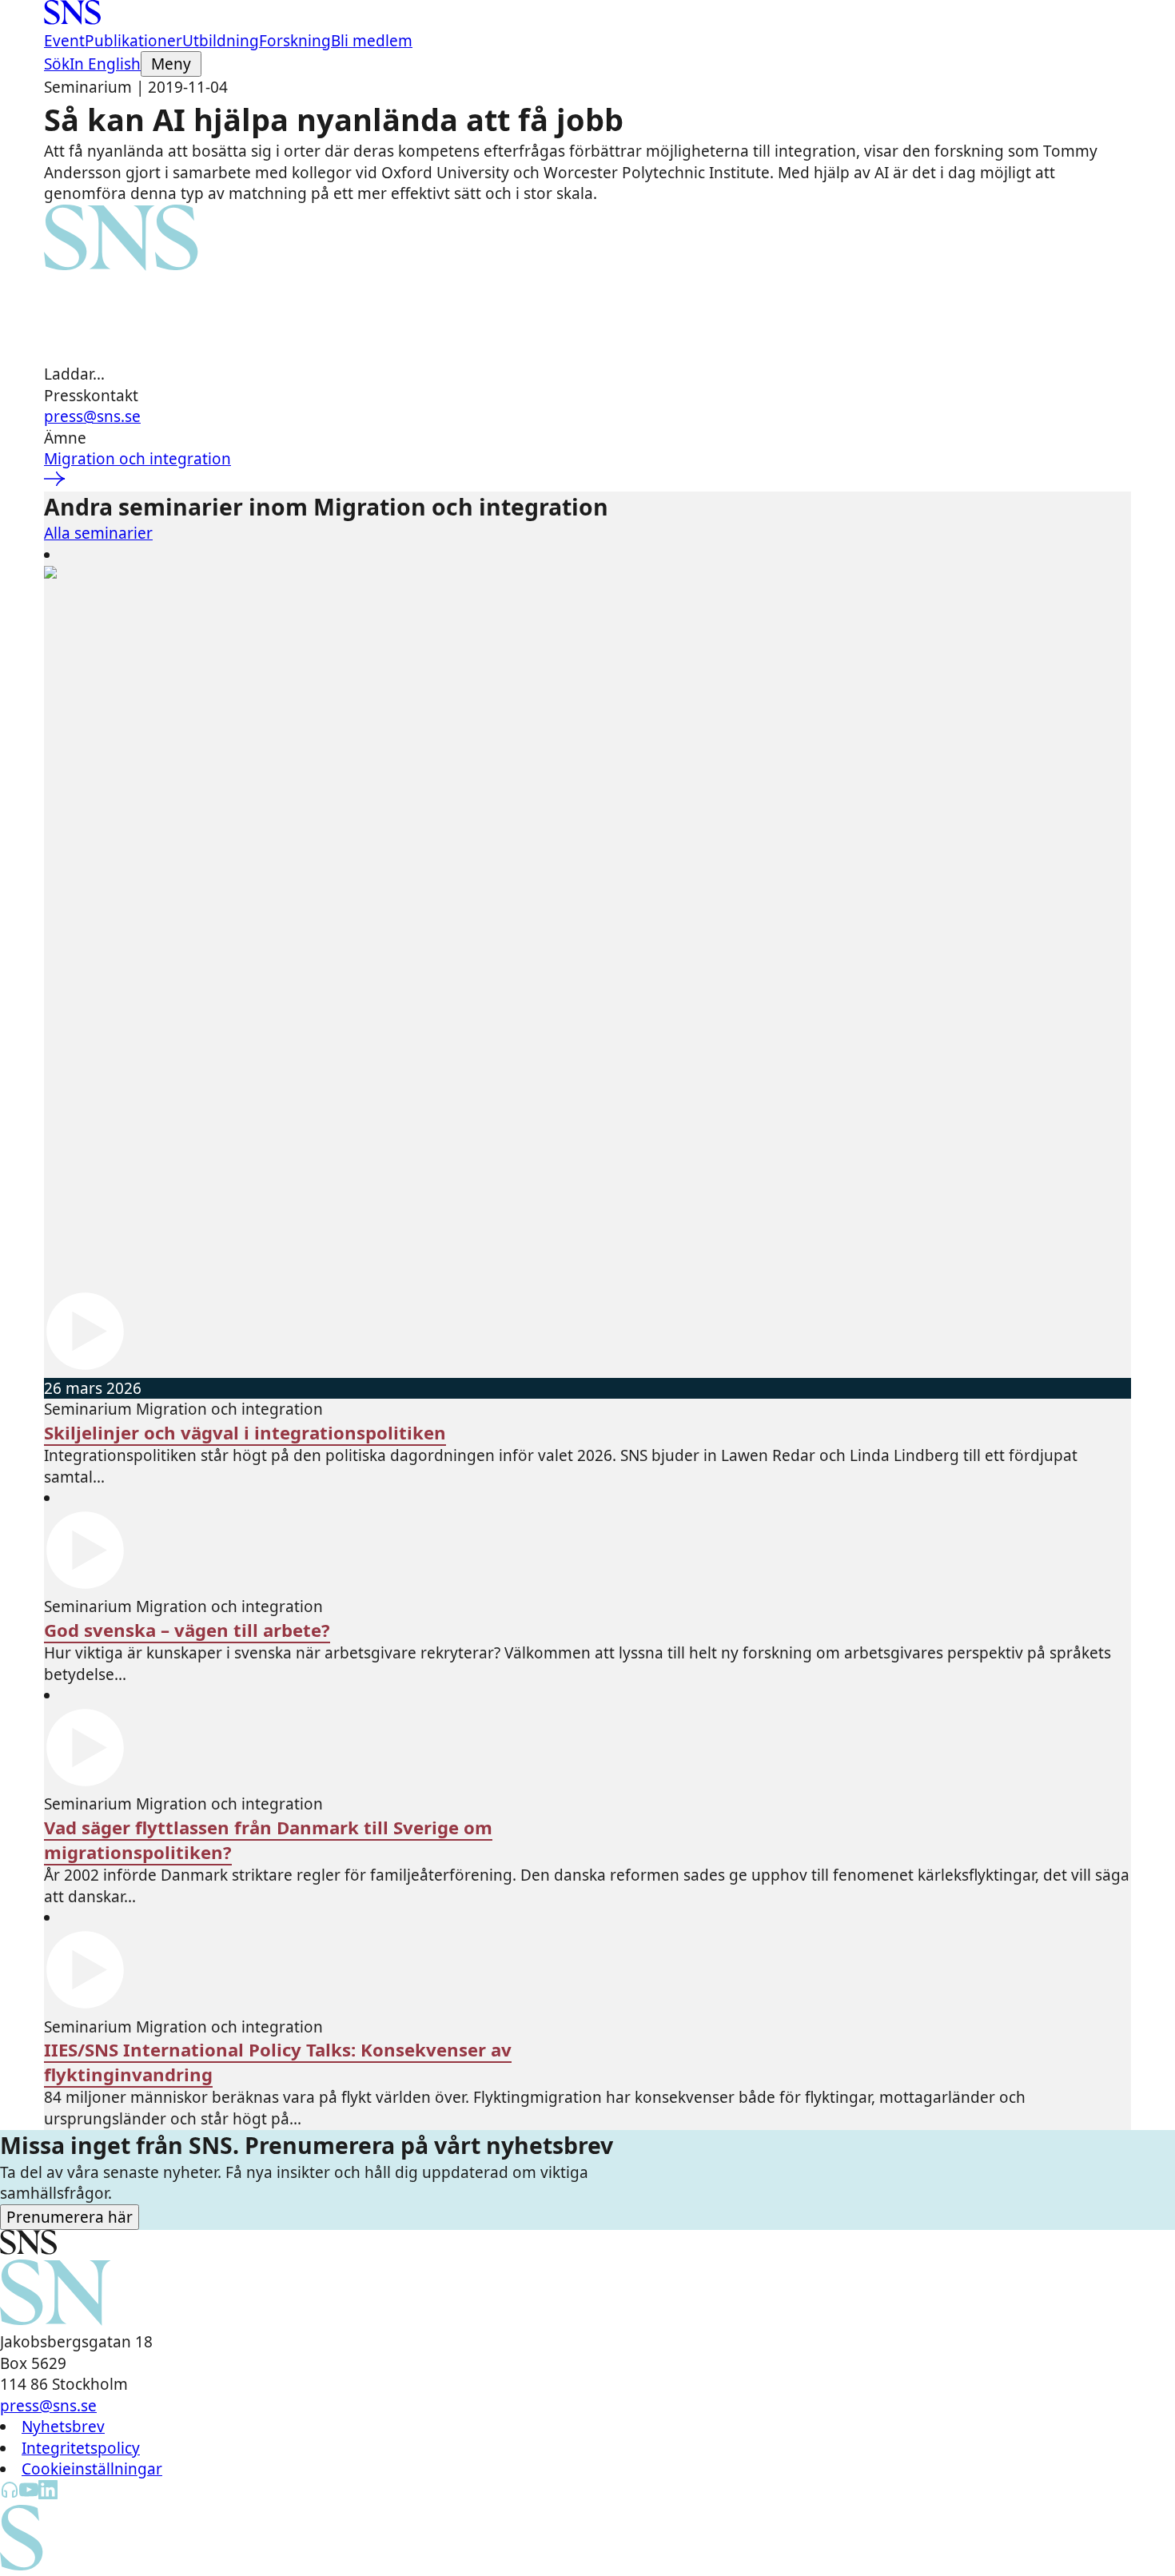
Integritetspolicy (81, 2448)
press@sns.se (92, 416)
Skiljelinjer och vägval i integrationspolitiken (245, 1433)
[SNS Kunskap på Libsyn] (10, 2494)
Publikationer (133, 41)
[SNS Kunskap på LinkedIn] (48, 2494)
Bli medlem (372, 41)
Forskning (295, 41)
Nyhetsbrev (63, 2427)
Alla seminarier (98, 533)
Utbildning (221, 41)
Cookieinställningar (92, 2469)
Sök (57, 64)
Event (64, 41)
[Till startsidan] (72, 19)
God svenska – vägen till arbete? (187, 1630)
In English (105, 64)
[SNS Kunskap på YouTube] (29, 2494)
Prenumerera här (70, 2217)
